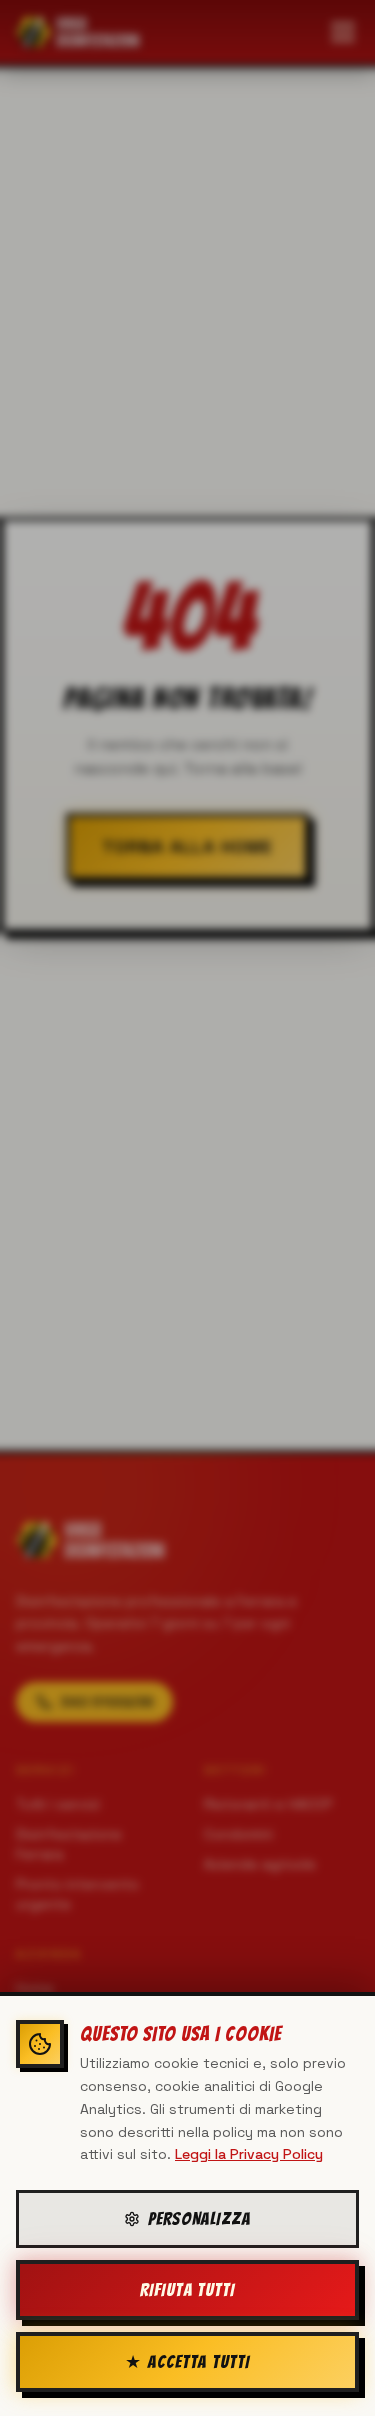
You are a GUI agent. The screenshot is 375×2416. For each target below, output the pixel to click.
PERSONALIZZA (199, 2218)
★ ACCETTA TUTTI (187, 2361)
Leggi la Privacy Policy (249, 2154)
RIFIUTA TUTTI (187, 2289)
